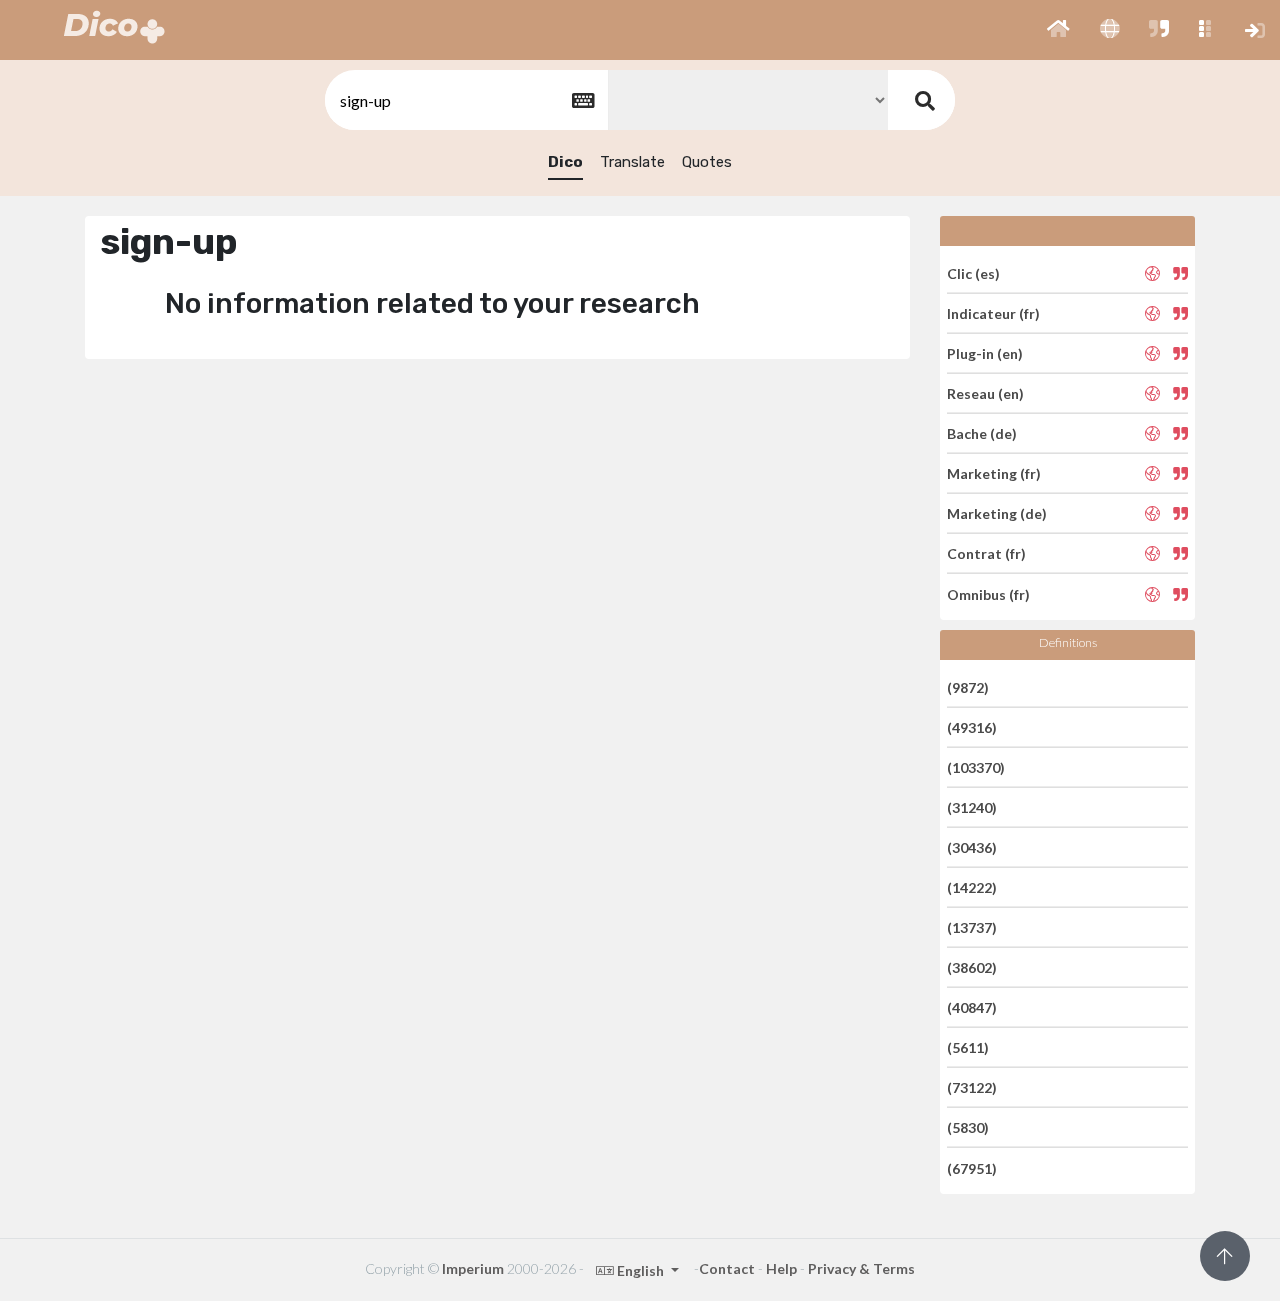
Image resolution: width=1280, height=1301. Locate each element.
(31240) (972, 807)
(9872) (968, 686)
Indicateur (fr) (993, 313)
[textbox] (465, 100)
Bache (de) (982, 433)
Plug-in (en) (985, 353)
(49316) (972, 727)
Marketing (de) (997, 513)
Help (781, 1268)
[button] (1058, 30)
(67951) (972, 1167)
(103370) (976, 767)
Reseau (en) (985, 393)
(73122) (972, 1087)
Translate (632, 162)
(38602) (972, 967)
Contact (727, 1268)
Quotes (707, 162)
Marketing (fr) (994, 473)
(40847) (972, 1007)
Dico (565, 162)
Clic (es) (973, 272)
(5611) (968, 1047)
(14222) (972, 887)
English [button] (640, 1270)
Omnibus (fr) (988, 593)
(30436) (972, 847)
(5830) (968, 1127)
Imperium (473, 1268)
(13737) (972, 927)
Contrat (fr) (986, 553)
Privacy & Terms (861, 1268)
